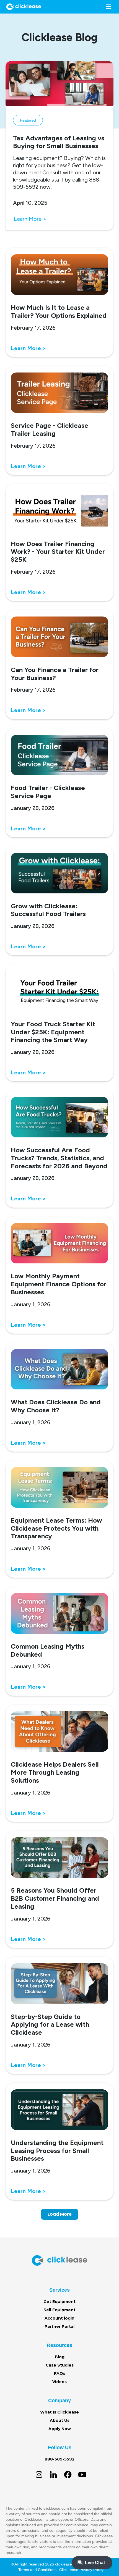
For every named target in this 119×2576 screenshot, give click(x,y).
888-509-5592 (59, 2459)
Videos (59, 2382)
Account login (59, 2318)
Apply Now (60, 2429)
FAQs (60, 2373)
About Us (60, 2420)
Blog (60, 2357)
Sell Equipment (59, 2310)
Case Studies (60, 2365)
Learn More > (30, 219)
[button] (107, 7)
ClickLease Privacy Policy (81, 2570)
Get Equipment (59, 2302)
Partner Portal (59, 2326)
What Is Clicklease (59, 2412)
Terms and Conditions (37, 2570)
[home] (22, 7)
